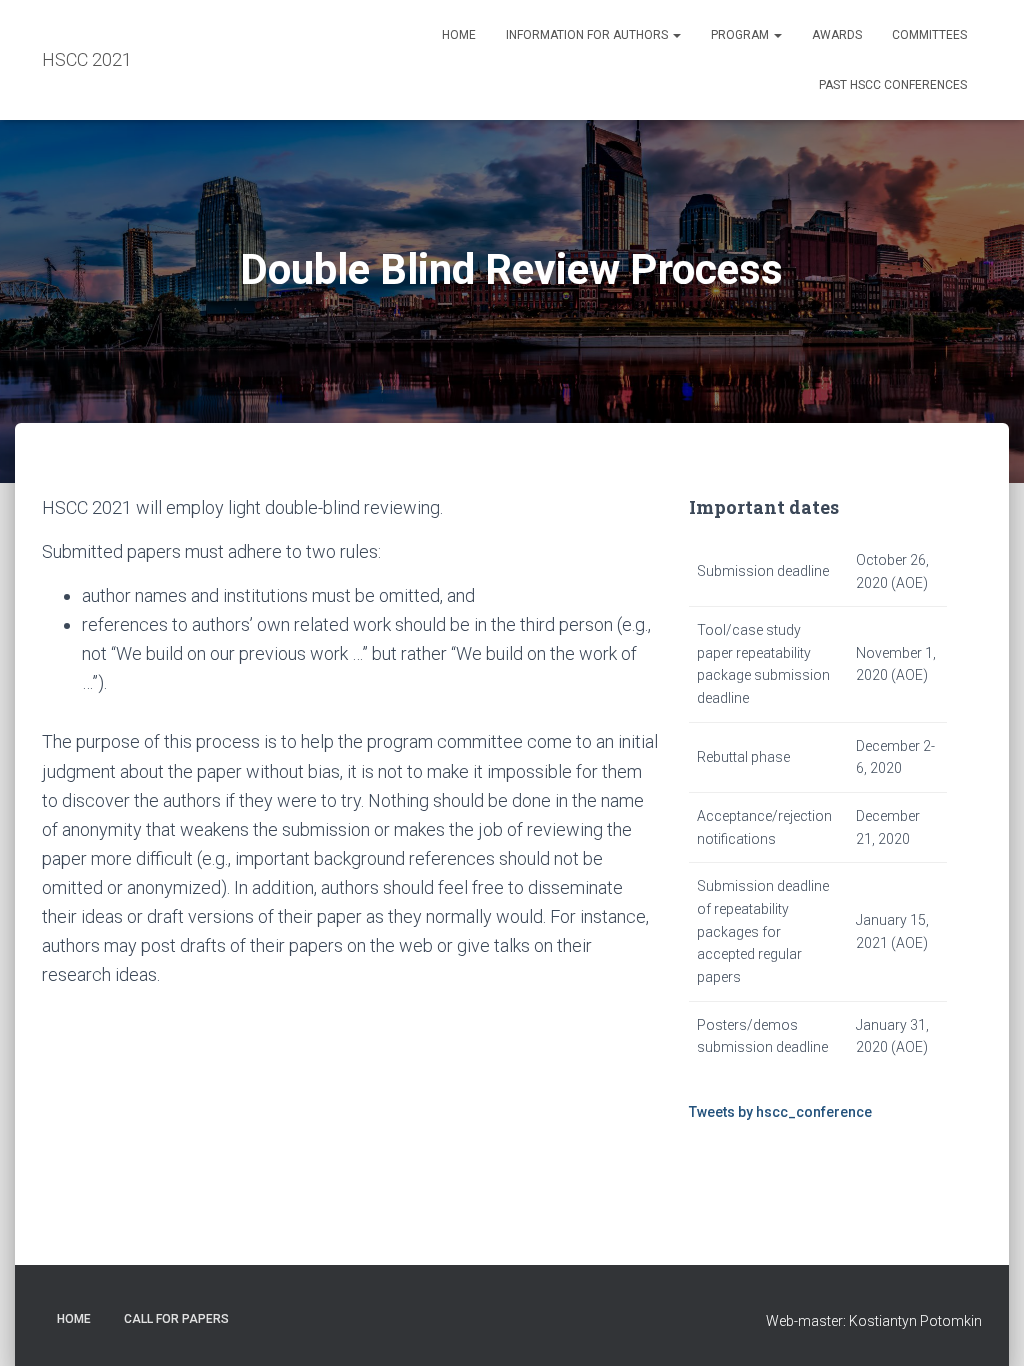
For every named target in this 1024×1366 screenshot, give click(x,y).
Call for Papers (176, 1319)
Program (741, 35)
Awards (837, 35)
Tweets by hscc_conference (780, 1112)
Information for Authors (588, 35)
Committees (929, 35)
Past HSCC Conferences (893, 85)
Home (459, 35)
